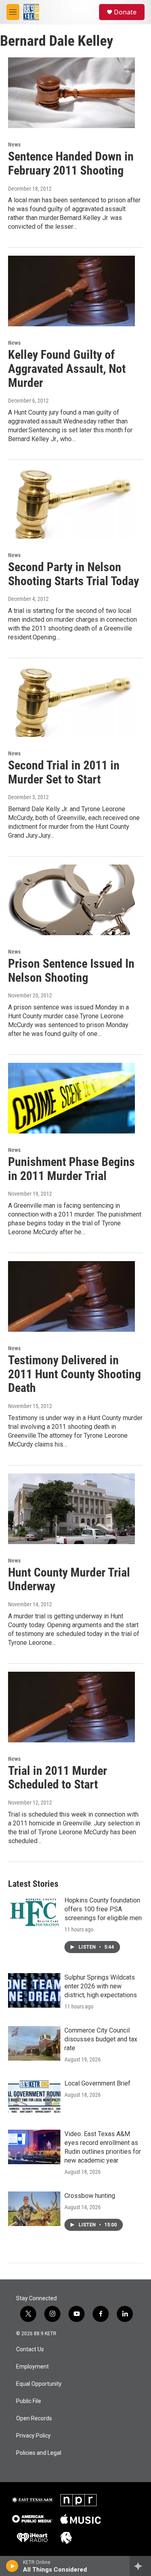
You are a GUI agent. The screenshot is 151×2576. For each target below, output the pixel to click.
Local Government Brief (97, 2083)
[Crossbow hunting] (34, 2209)
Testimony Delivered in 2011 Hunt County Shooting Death (74, 1374)
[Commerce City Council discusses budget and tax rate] (34, 2043)
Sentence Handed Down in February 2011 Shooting (71, 163)
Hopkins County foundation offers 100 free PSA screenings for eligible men (103, 1909)
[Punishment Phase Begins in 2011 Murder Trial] (71, 1098)
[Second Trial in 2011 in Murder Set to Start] (71, 702)
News (14, 144)
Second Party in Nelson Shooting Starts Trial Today (73, 574)
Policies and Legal (39, 2453)
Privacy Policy (33, 2436)
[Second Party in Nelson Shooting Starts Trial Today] (71, 503)
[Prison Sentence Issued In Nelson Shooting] (71, 900)
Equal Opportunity (39, 2384)
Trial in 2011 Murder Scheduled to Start (58, 1778)
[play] (12, 2566)
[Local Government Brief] (34, 2096)
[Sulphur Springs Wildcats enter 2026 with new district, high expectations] (34, 1990)
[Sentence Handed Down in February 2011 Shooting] (71, 93)
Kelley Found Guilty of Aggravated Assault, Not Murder (67, 369)
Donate (125, 12)
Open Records (34, 2418)
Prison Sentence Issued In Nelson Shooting (71, 971)
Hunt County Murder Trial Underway (69, 1579)
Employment (32, 2367)
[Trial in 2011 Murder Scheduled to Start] (71, 1707)
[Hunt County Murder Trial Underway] (71, 1509)
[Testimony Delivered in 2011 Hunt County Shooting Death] (71, 1296)
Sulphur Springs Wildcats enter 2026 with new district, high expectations (101, 1986)
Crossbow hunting (90, 2196)
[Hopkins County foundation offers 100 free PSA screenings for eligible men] (34, 1913)
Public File (29, 2401)
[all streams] (140, 2566)
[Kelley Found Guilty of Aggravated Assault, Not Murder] (71, 291)
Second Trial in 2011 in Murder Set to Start (64, 772)
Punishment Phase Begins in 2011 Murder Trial (71, 1169)
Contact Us (30, 2349)
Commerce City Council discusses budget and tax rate (101, 2039)
